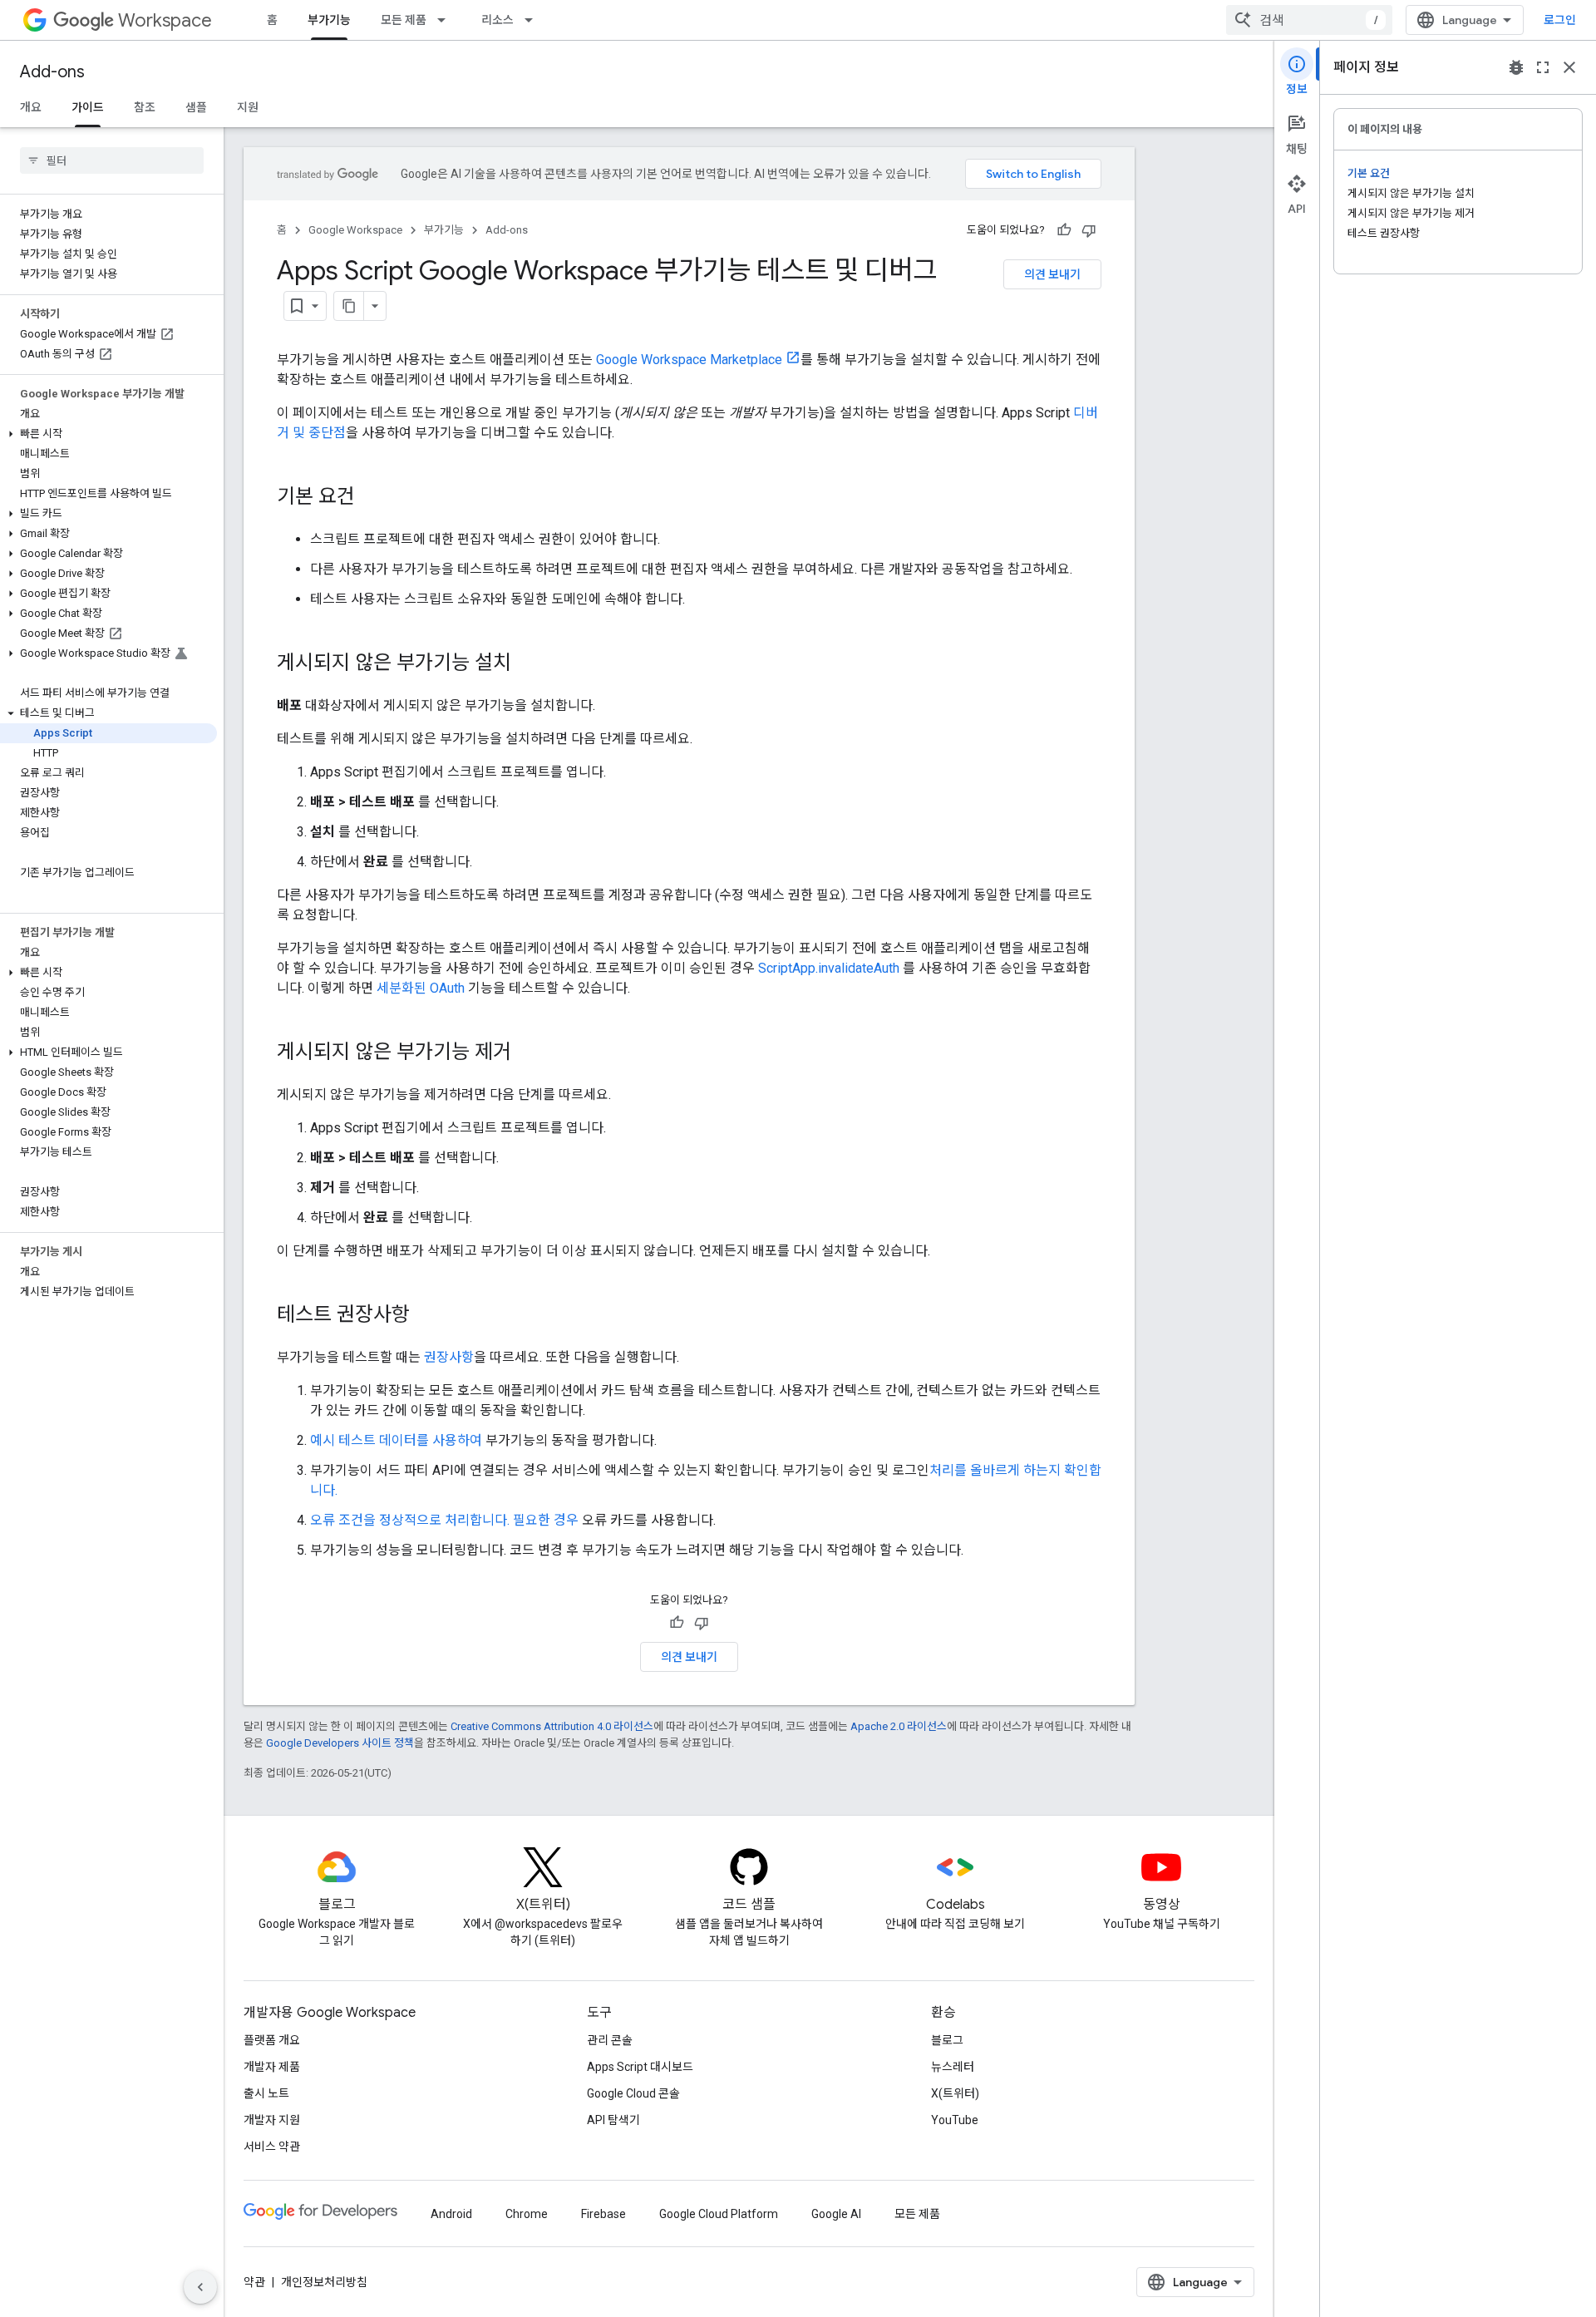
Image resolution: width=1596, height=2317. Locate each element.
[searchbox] (112, 160)
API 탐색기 (613, 2120)
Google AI (836, 2214)
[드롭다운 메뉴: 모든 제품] (446, 20)
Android (451, 2214)
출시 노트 (266, 2093)
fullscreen (1543, 67)
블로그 (947, 2040)
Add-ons (52, 72)
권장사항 (449, 1357)
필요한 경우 (546, 1520)
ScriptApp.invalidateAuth (829, 968)
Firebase (603, 2214)
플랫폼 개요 (272, 2040)
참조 (145, 107)
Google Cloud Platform (719, 2214)
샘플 (196, 107)
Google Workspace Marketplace (689, 360)
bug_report (1516, 67)
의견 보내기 (1052, 274)
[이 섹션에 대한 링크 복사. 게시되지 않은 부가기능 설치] (528, 664)
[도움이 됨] (1064, 230)
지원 (248, 107)
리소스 (498, 20)
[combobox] (1309, 20)
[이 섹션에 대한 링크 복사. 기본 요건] (372, 498)
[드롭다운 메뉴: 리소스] (534, 20)
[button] (108, 434)
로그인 (1560, 20)
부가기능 (329, 20)
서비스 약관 (272, 2147)
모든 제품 (404, 20)
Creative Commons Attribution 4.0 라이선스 (552, 1726)
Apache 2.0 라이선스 (899, 1726)
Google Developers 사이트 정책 (340, 1743)
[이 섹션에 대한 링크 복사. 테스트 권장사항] (426, 1316)
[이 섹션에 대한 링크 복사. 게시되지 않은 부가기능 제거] (528, 1053)
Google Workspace (355, 230)
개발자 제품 (272, 2067)
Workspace (165, 20)
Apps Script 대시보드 (640, 2067)
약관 (254, 2282)
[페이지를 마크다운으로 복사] (349, 306)
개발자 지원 (272, 2120)
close (1569, 67)
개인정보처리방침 (324, 2282)
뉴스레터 (953, 2067)
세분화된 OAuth (421, 988)
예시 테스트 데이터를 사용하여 (396, 1440)
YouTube (955, 2120)
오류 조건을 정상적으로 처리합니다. (411, 1520)
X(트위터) (955, 2093)
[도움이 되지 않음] (1089, 230)
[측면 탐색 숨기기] (200, 2287)
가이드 (88, 107)
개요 (31, 107)
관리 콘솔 (610, 2040)
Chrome (527, 2214)
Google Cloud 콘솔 (633, 2093)
